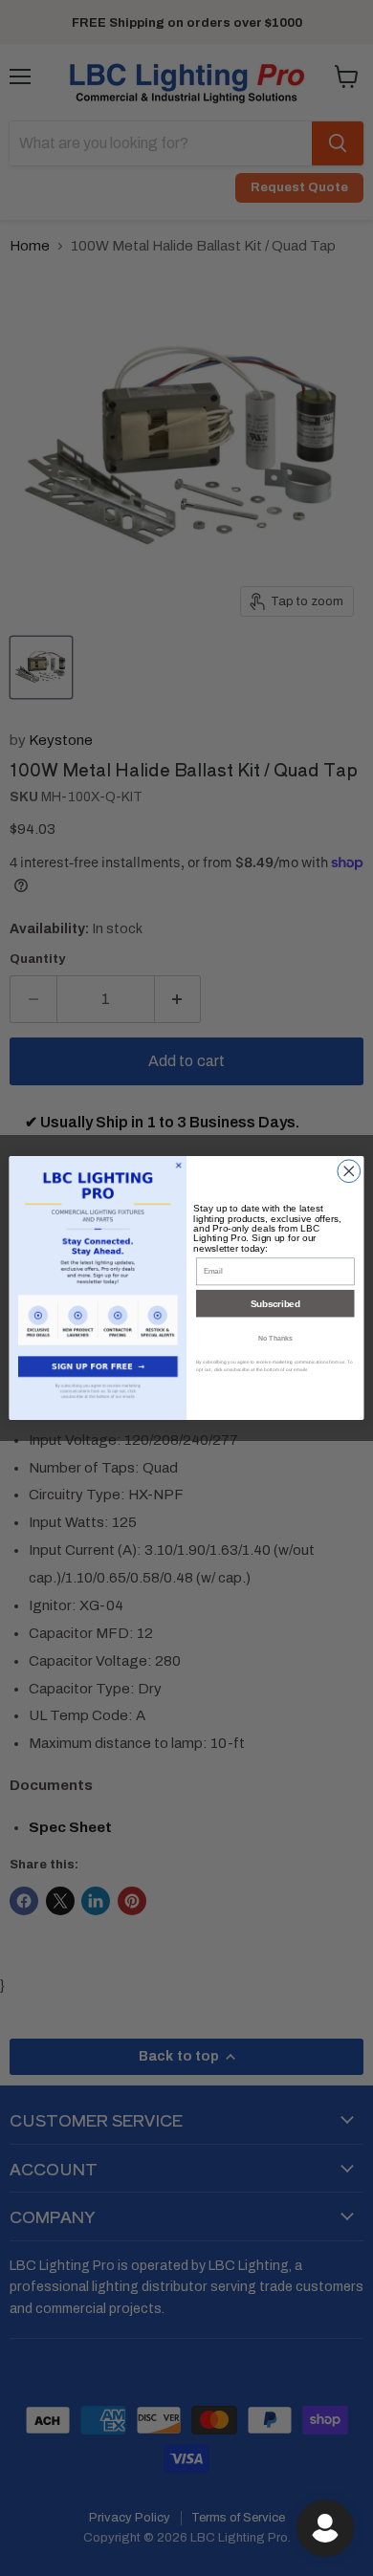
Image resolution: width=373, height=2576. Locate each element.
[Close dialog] (349, 1171)
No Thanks (275, 1338)
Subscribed (275, 1303)
